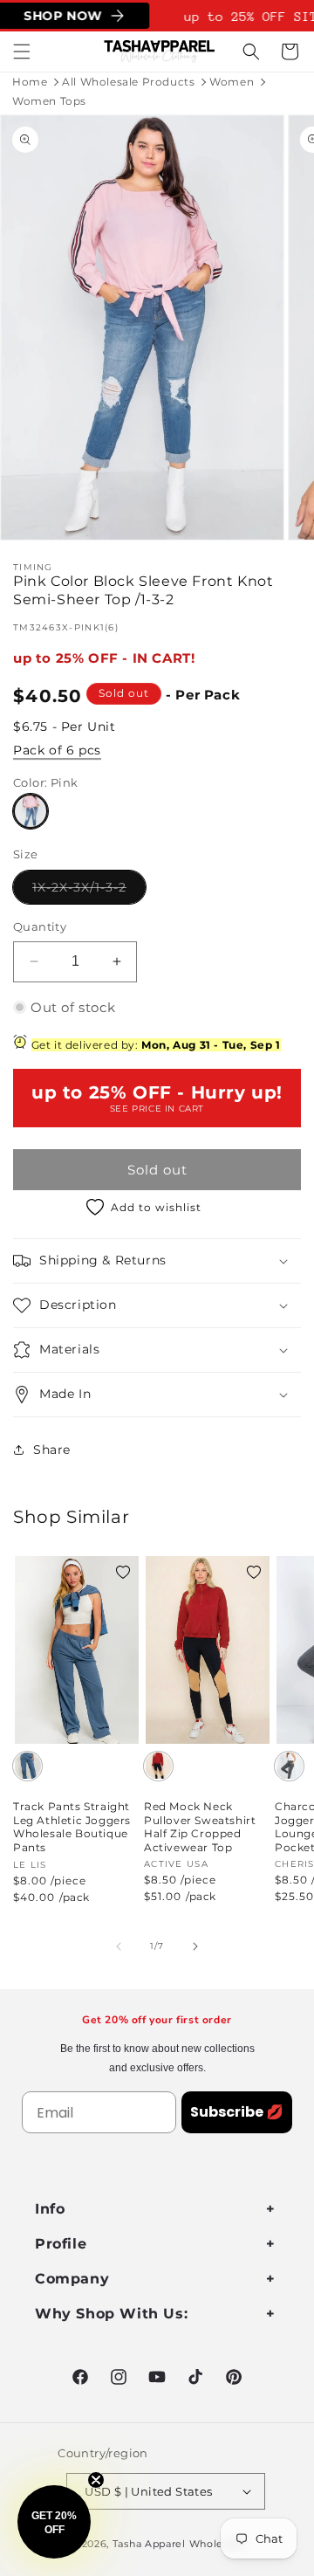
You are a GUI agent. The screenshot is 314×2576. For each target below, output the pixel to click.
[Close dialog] (296, 1231)
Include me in (232, 1359)
